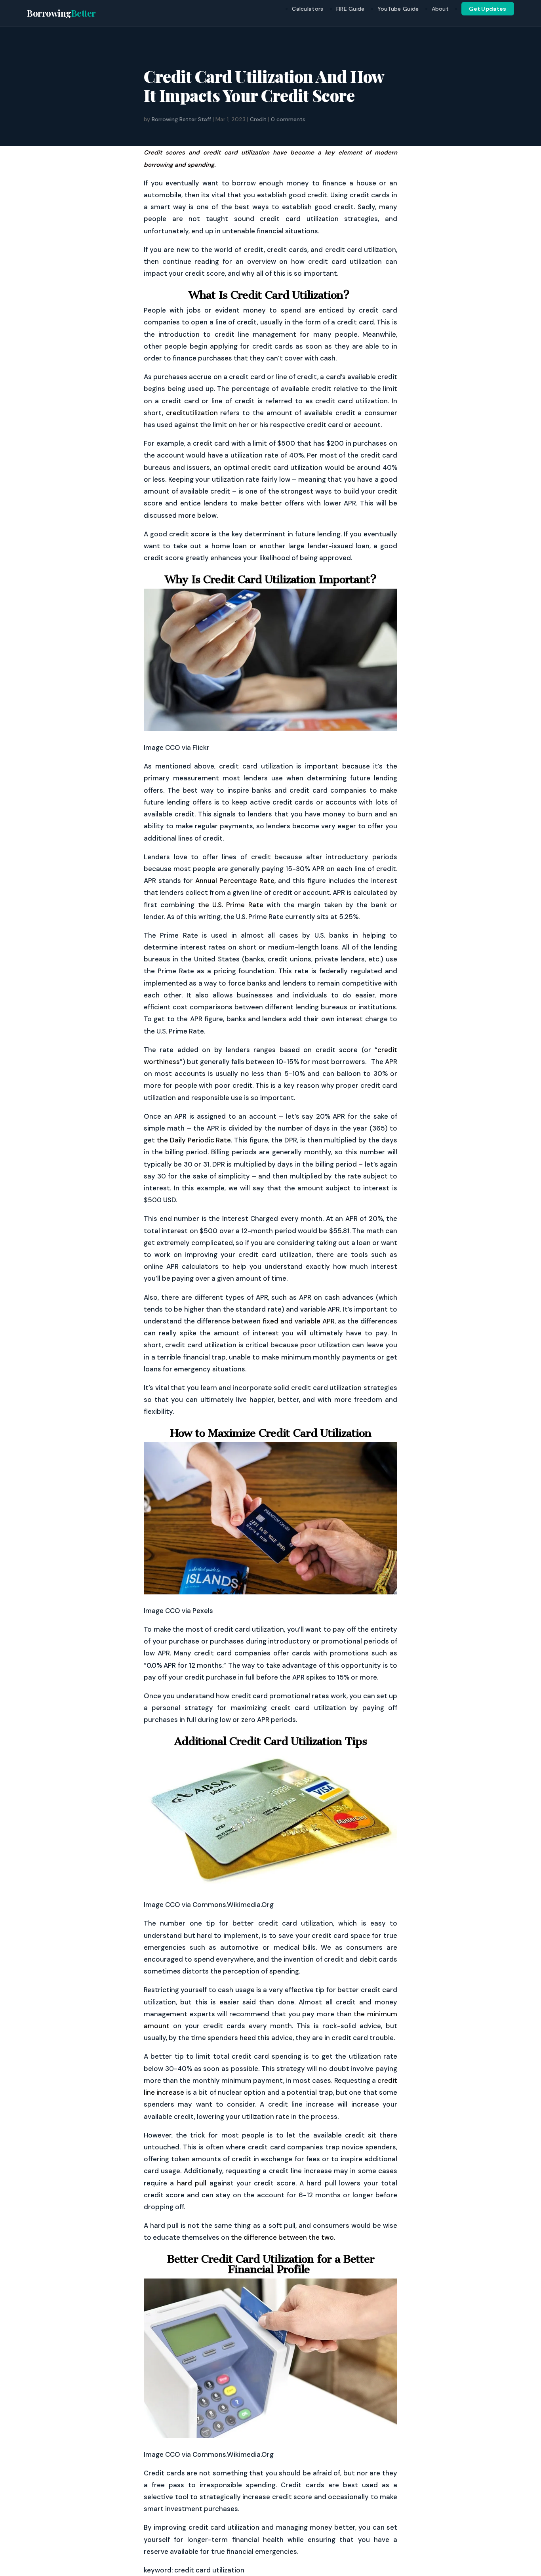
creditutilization (192, 413)
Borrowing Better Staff (181, 119)
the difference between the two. (283, 2237)
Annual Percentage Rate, (235, 881)
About (440, 9)
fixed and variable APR (299, 1321)
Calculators (308, 9)
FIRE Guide (351, 9)
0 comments (288, 119)
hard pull (192, 2183)
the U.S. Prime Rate (231, 905)
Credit (258, 119)
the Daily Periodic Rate (194, 1140)
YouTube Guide (398, 9)
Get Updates (488, 9)
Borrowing (61, 13)
